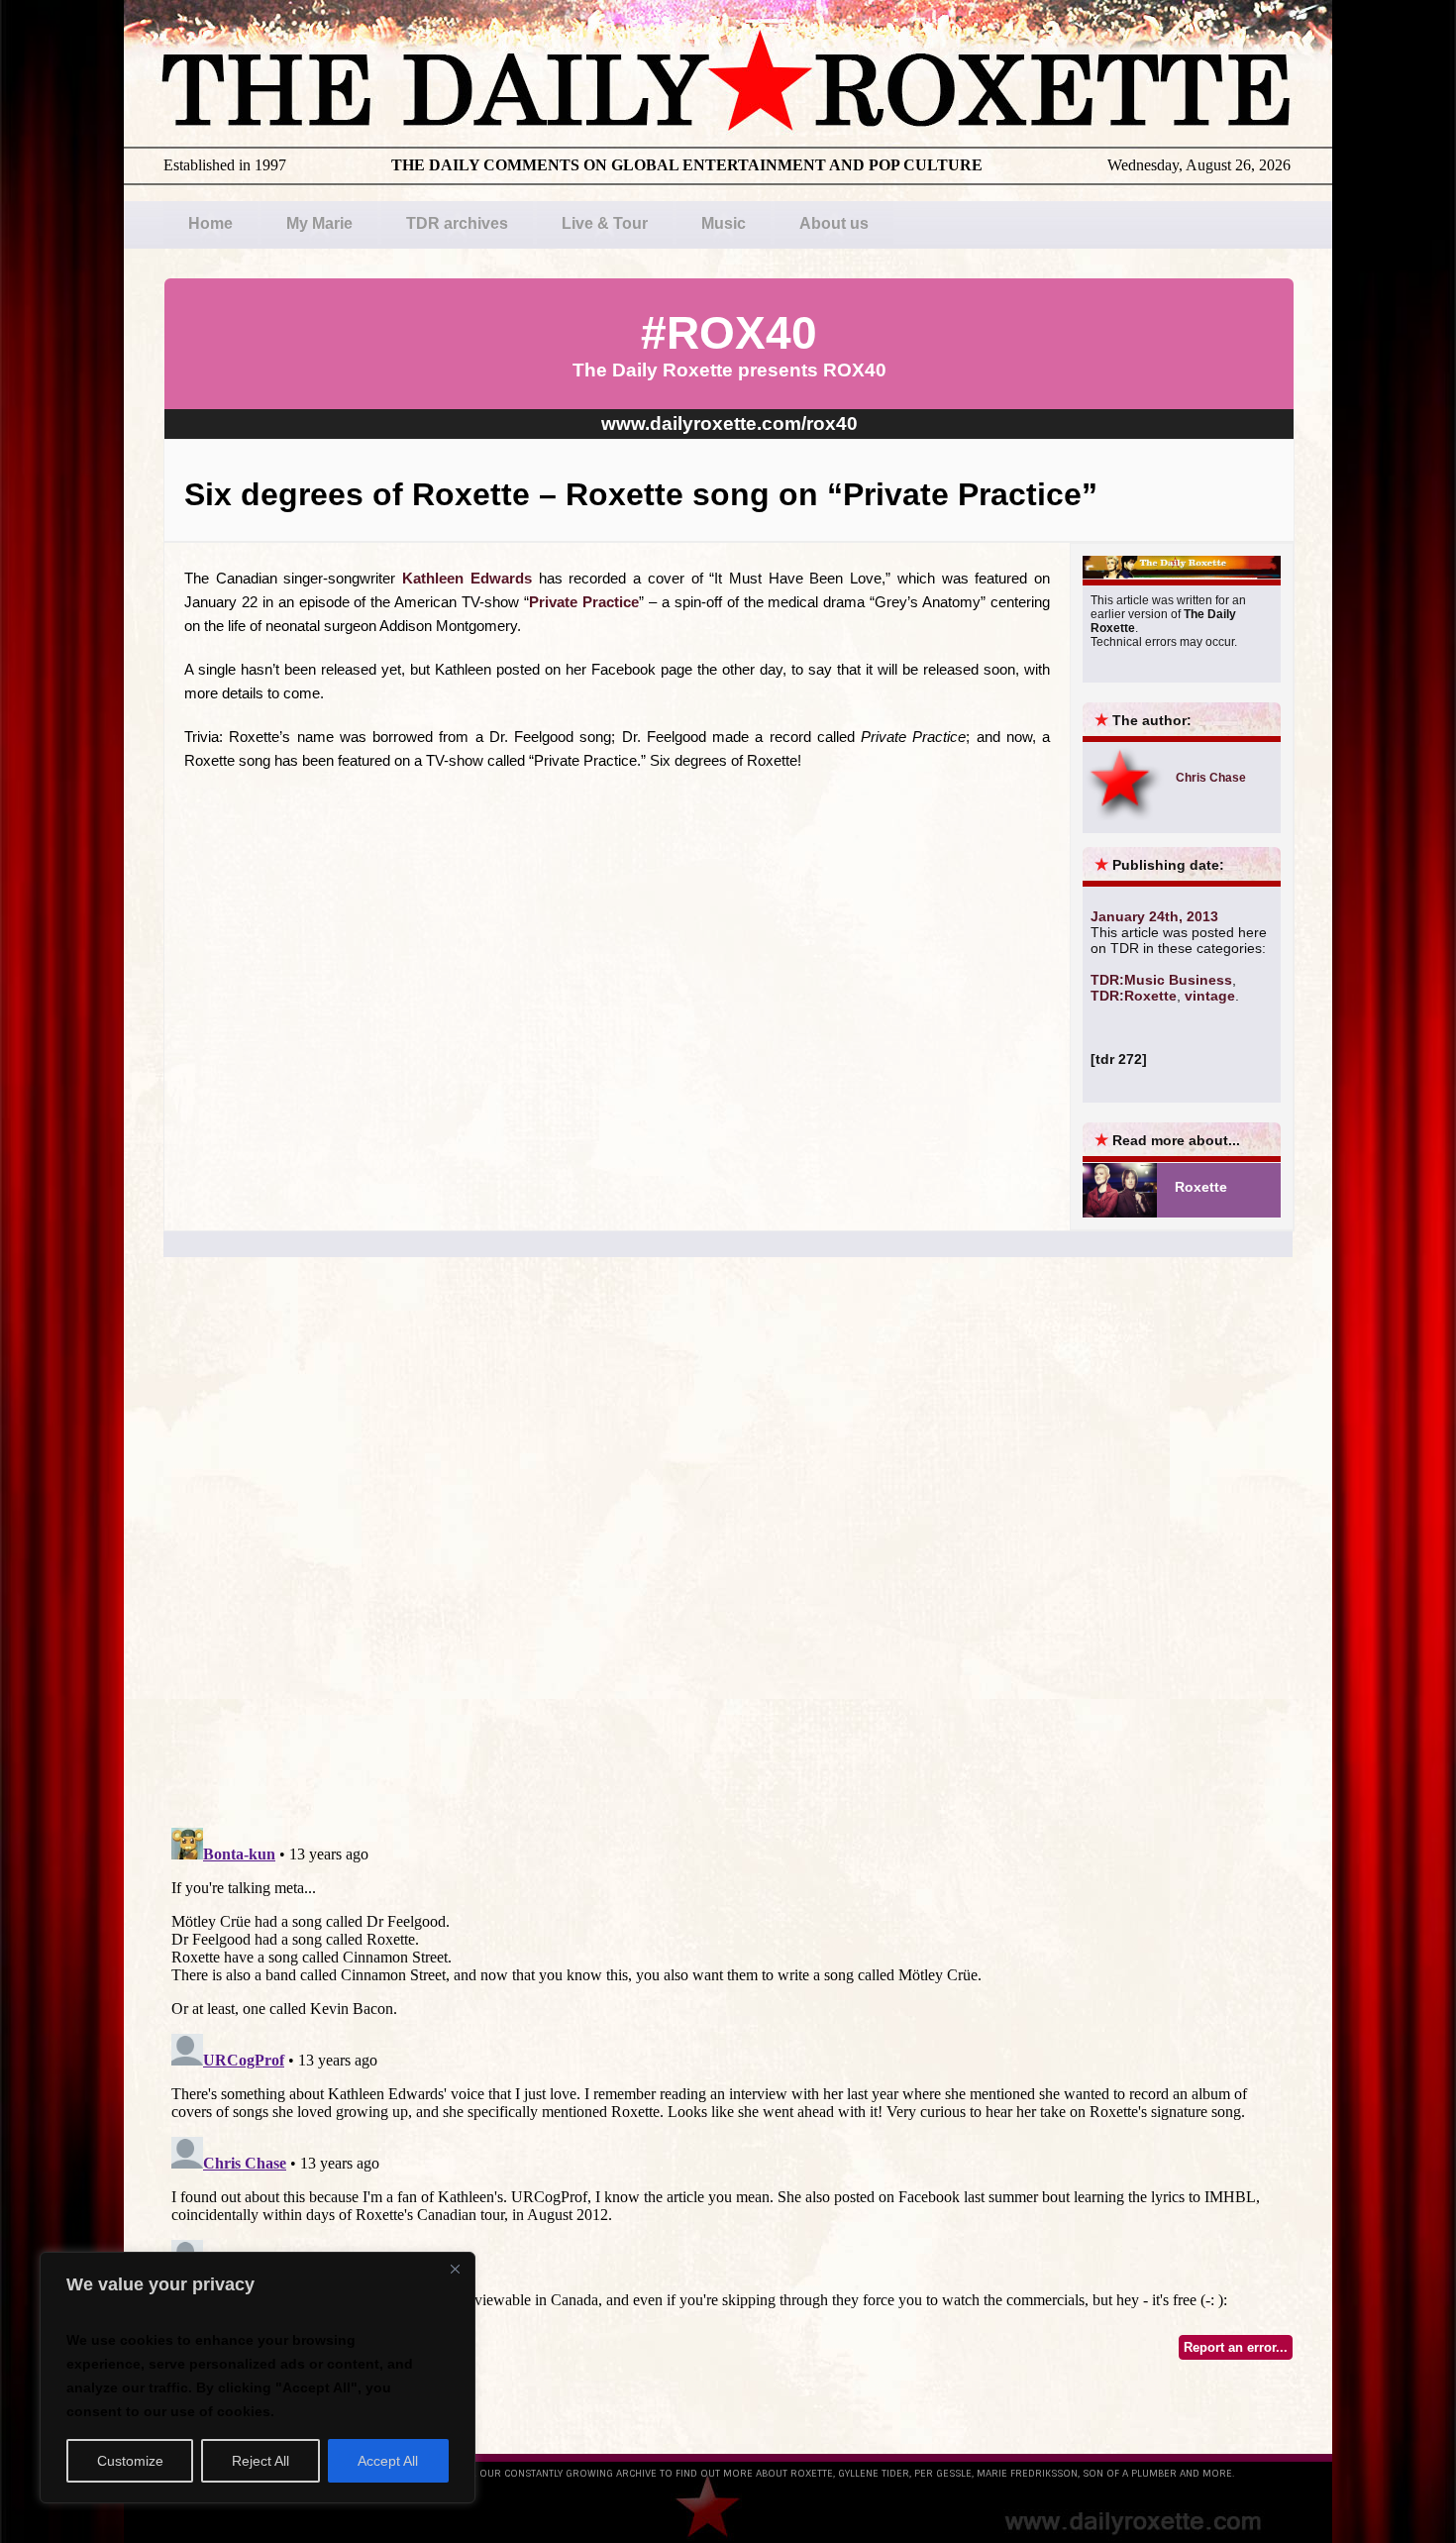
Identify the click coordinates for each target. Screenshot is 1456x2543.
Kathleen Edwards (467, 578)
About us (834, 223)
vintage (1210, 996)
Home (210, 223)
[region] (258, 2378)
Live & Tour (605, 223)
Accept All (388, 2461)
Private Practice (584, 602)
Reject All (260, 2461)
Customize (130, 2461)
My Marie (319, 223)
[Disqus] (728, 1560)
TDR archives (457, 223)
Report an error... (1236, 2347)
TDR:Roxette (1134, 996)
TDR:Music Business (1161, 980)
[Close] (455, 2269)
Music (724, 223)
